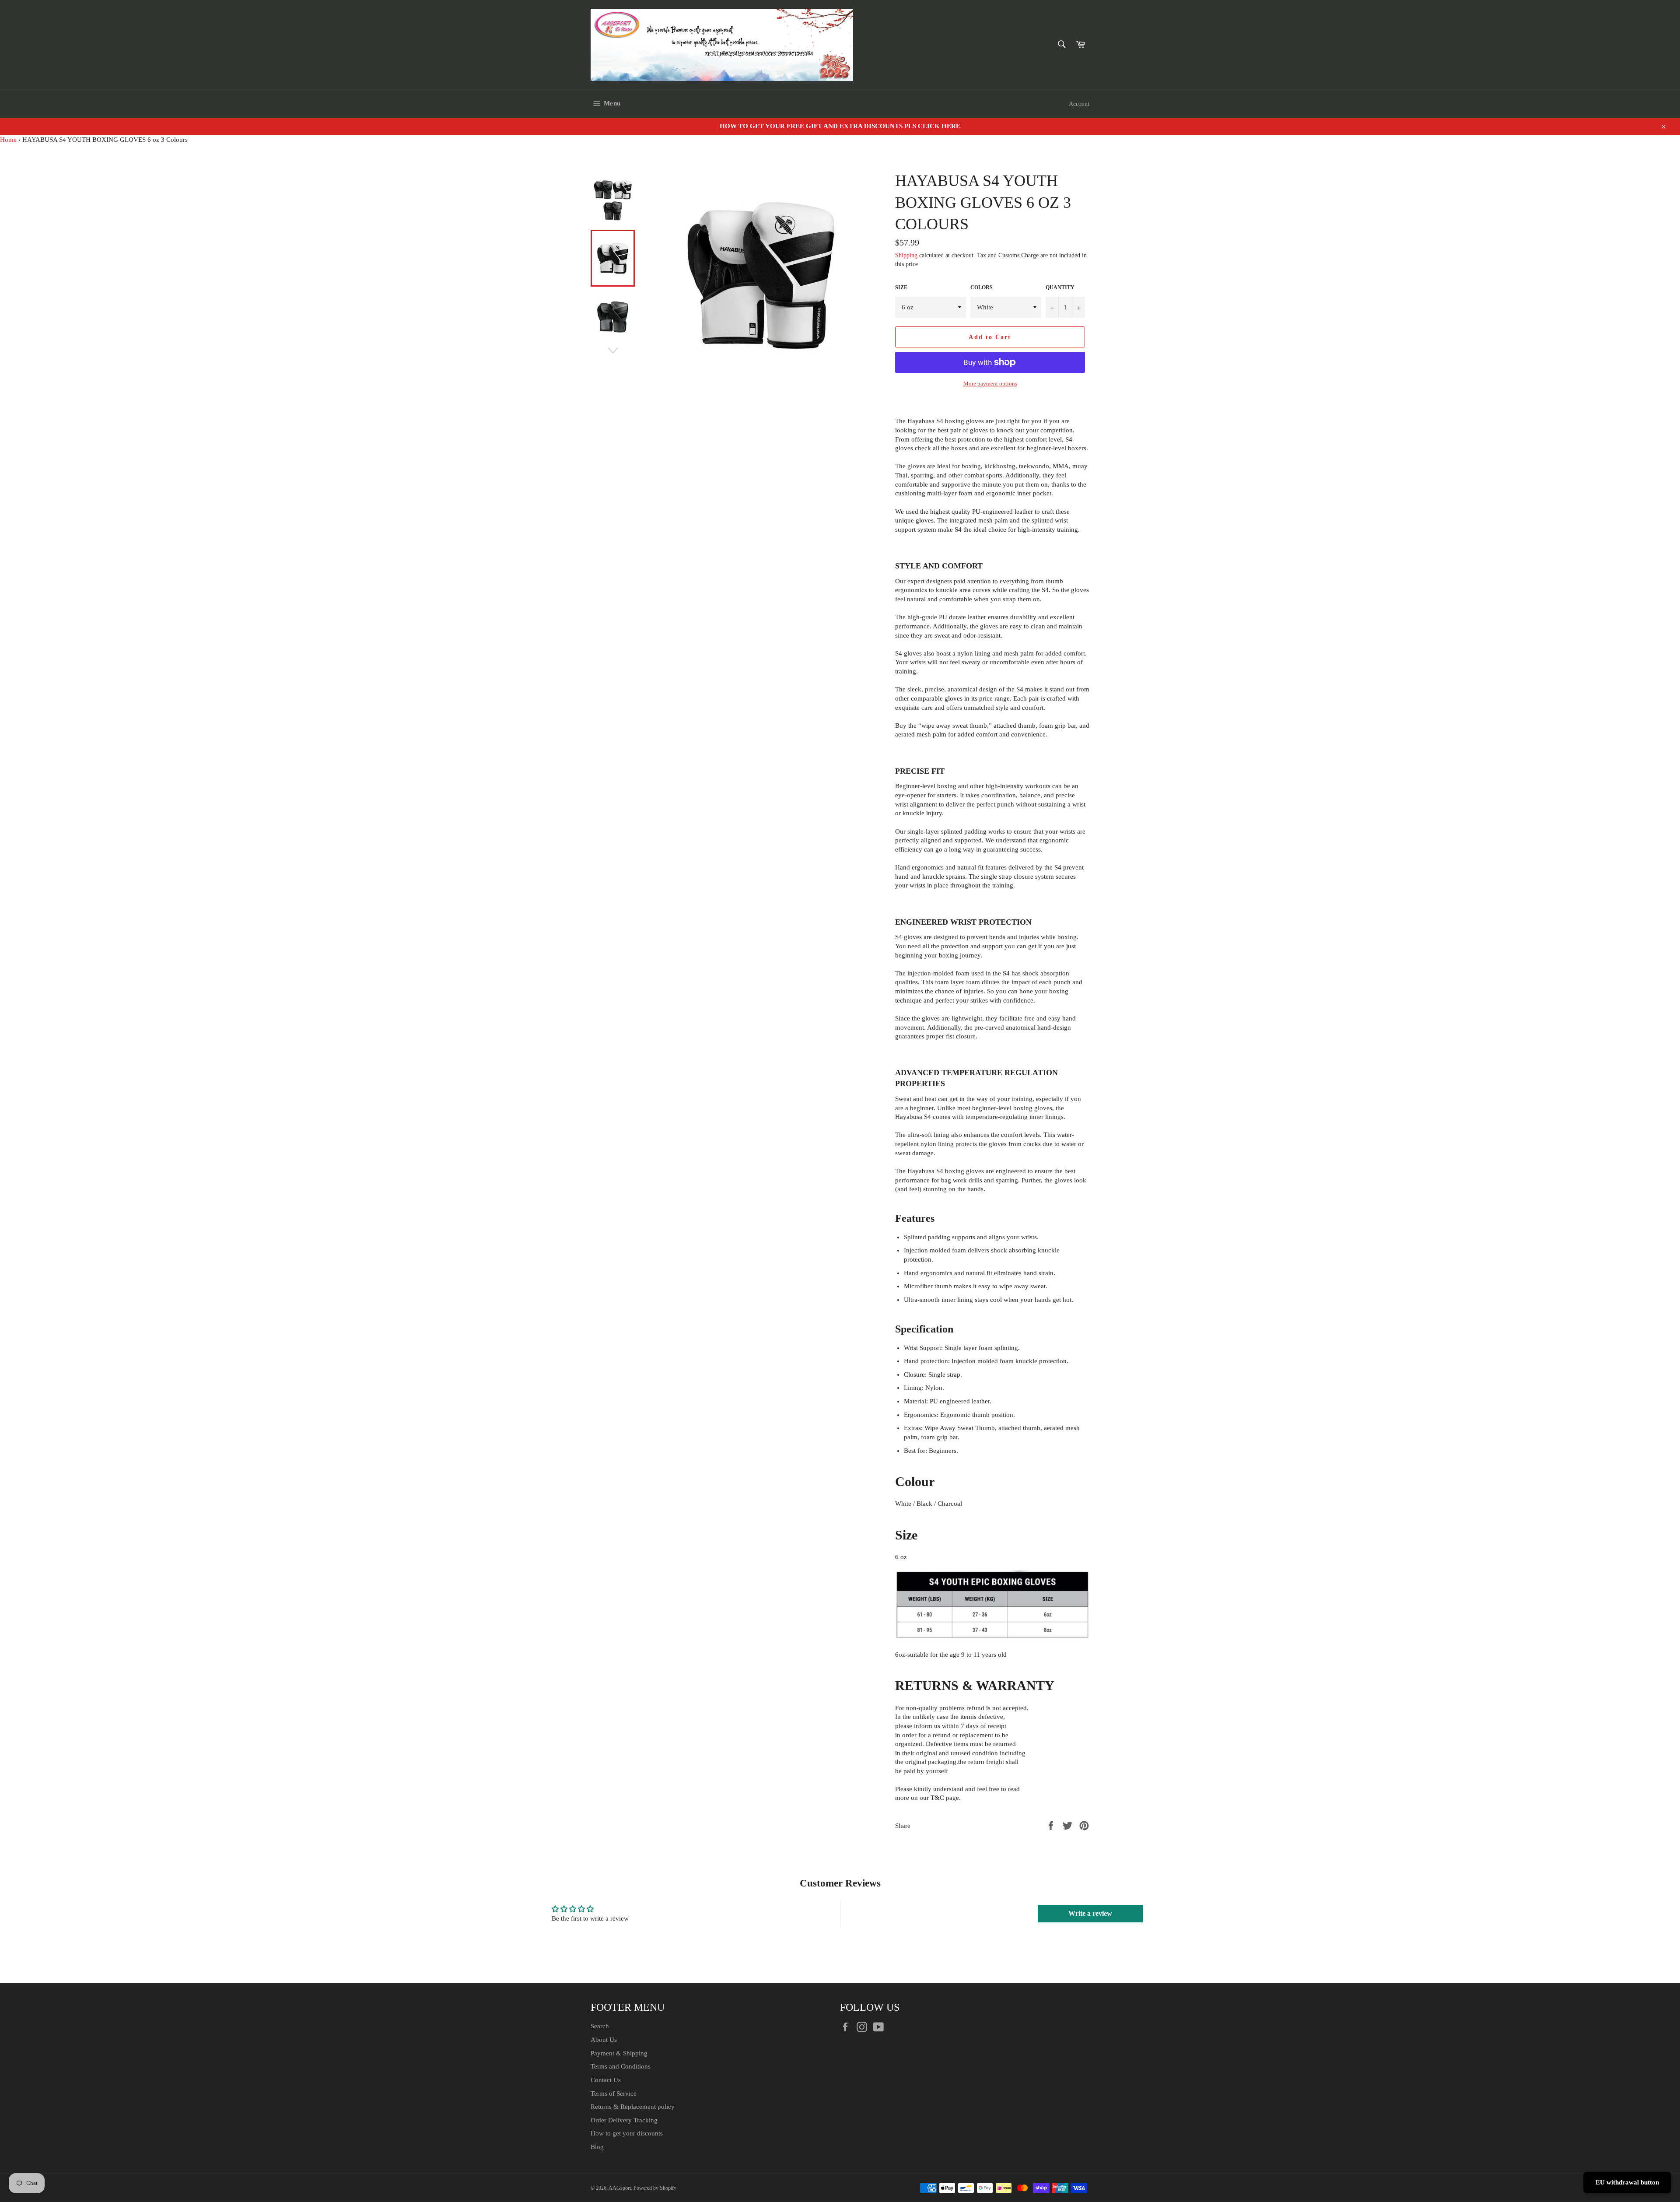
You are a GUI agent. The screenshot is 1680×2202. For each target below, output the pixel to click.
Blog (597, 2147)
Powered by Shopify (655, 2188)
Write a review (1090, 1913)
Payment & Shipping (619, 2053)
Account (1079, 104)
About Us (604, 2040)
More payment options (990, 384)
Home (8, 140)
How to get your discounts (627, 2133)
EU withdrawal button (1627, 2182)
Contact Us (606, 2080)
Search (600, 2026)
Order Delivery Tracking (624, 2120)
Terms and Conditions (621, 2066)
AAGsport (620, 2188)
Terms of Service (614, 2093)
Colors (982, 288)
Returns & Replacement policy (633, 2107)
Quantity (1060, 288)
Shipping (906, 255)
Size (901, 288)
